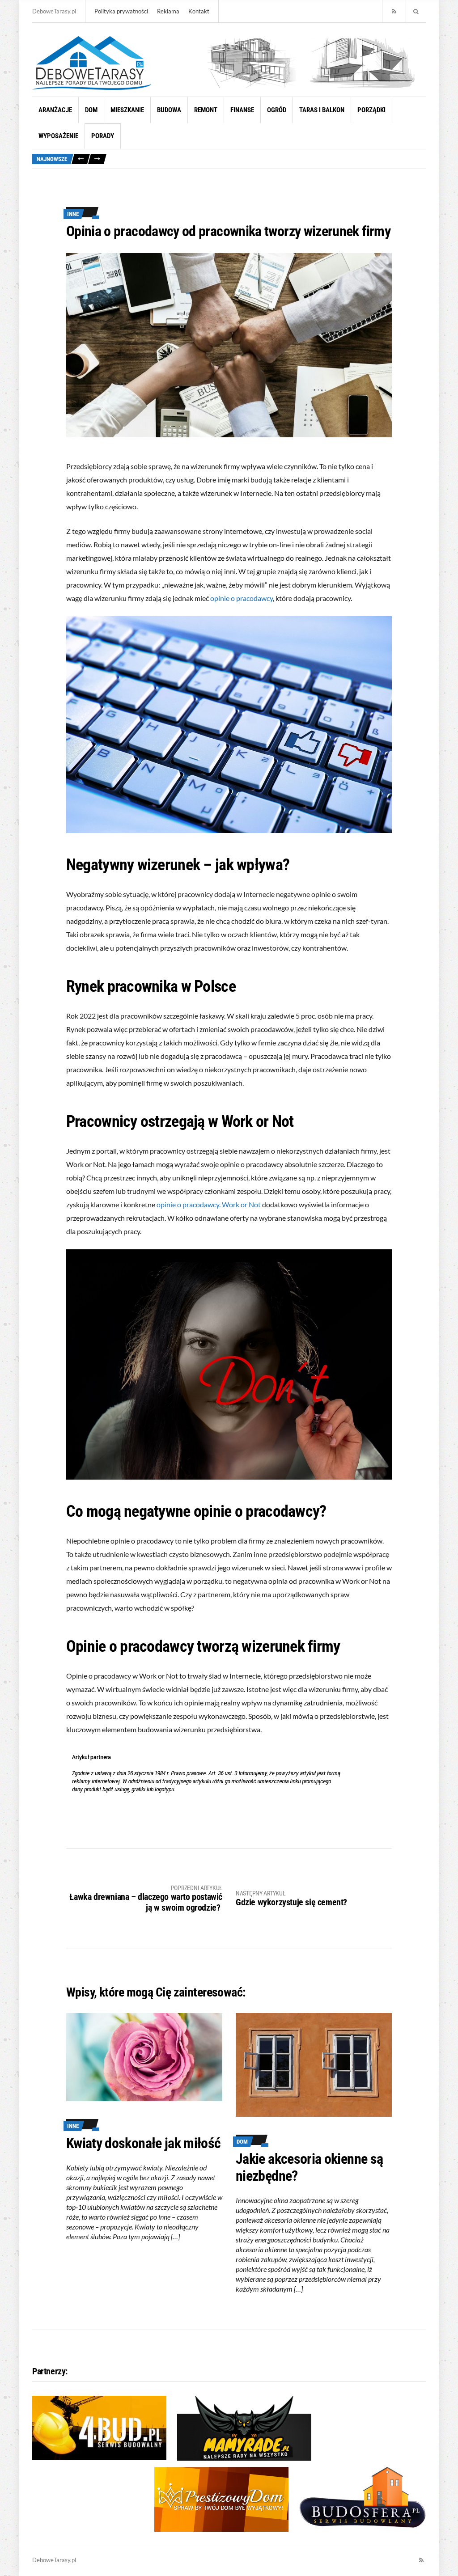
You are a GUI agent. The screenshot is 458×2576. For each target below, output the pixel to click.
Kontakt (199, 11)
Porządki (371, 110)
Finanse (242, 110)
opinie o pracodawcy (242, 598)
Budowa (169, 110)
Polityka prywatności (121, 11)
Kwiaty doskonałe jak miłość (144, 2143)
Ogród (277, 110)
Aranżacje (55, 110)
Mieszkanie (127, 110)
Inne (73, 214)
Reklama (168, 11)
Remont (206, 110)
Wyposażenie (58, 136)
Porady (103, 136)
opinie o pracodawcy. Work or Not (209, 1204)
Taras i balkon (322, 110)
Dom (91, 110)
